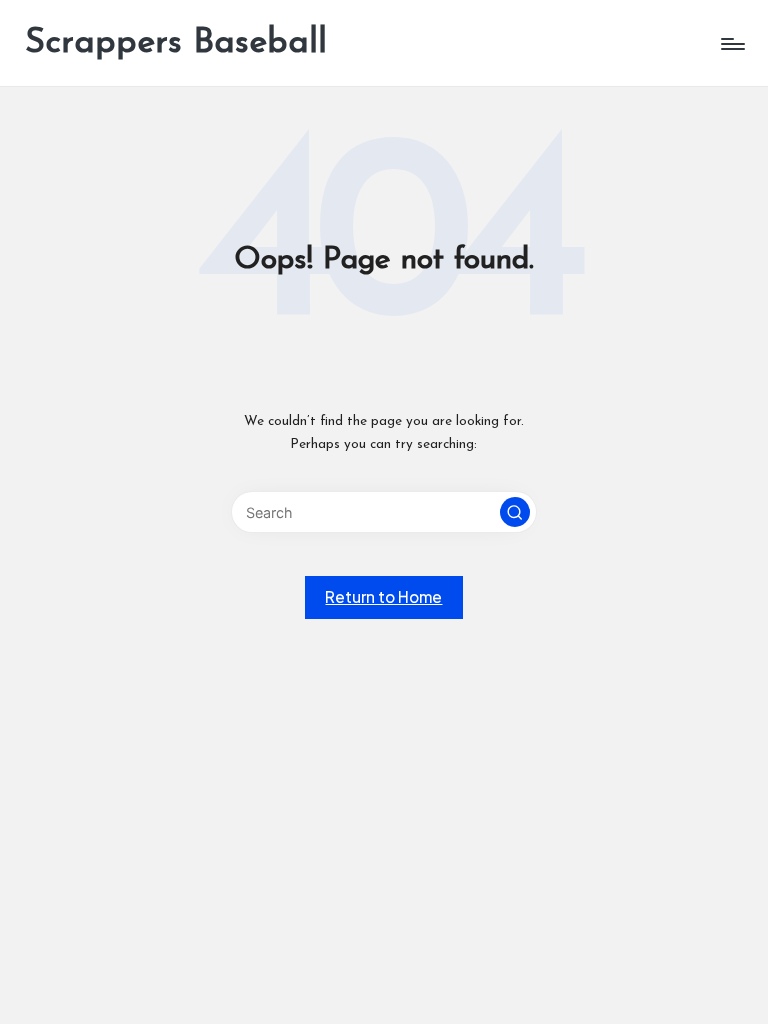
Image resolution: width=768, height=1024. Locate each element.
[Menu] (731, 44)
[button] (515, 512)
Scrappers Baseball (176, 43)
